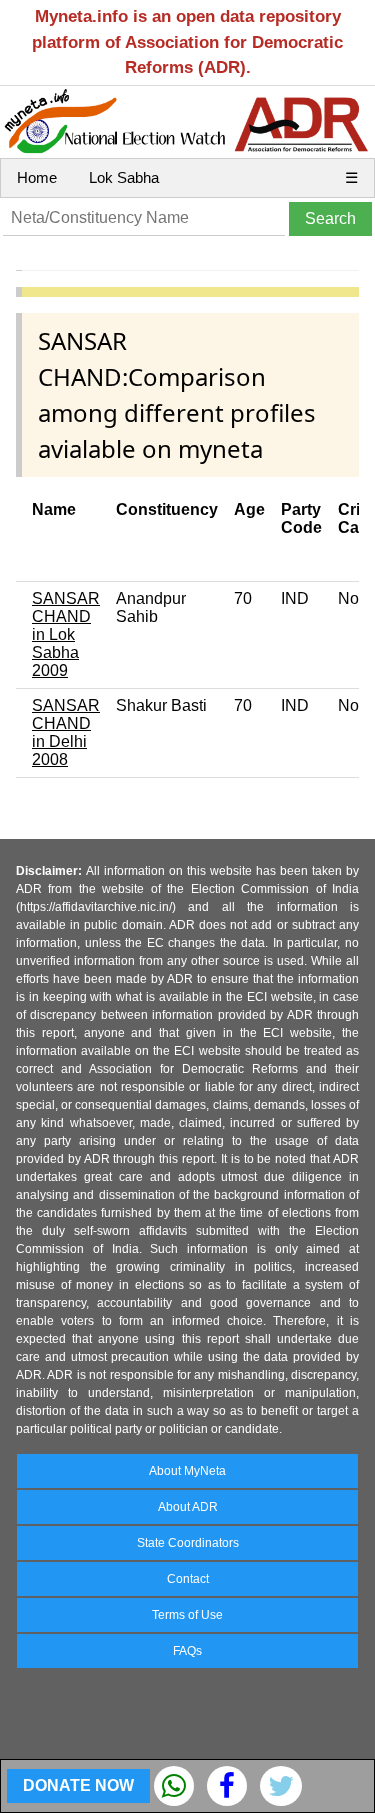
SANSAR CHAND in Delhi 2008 (66, 732)
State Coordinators (188, 1543)
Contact (188, 1579)
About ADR (188, 1507)
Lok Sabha (124, 177)
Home (37, 177)
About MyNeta (187, 1471)
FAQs (187, 1651)
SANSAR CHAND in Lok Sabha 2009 (66, 634)
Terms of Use (187, 1615)
